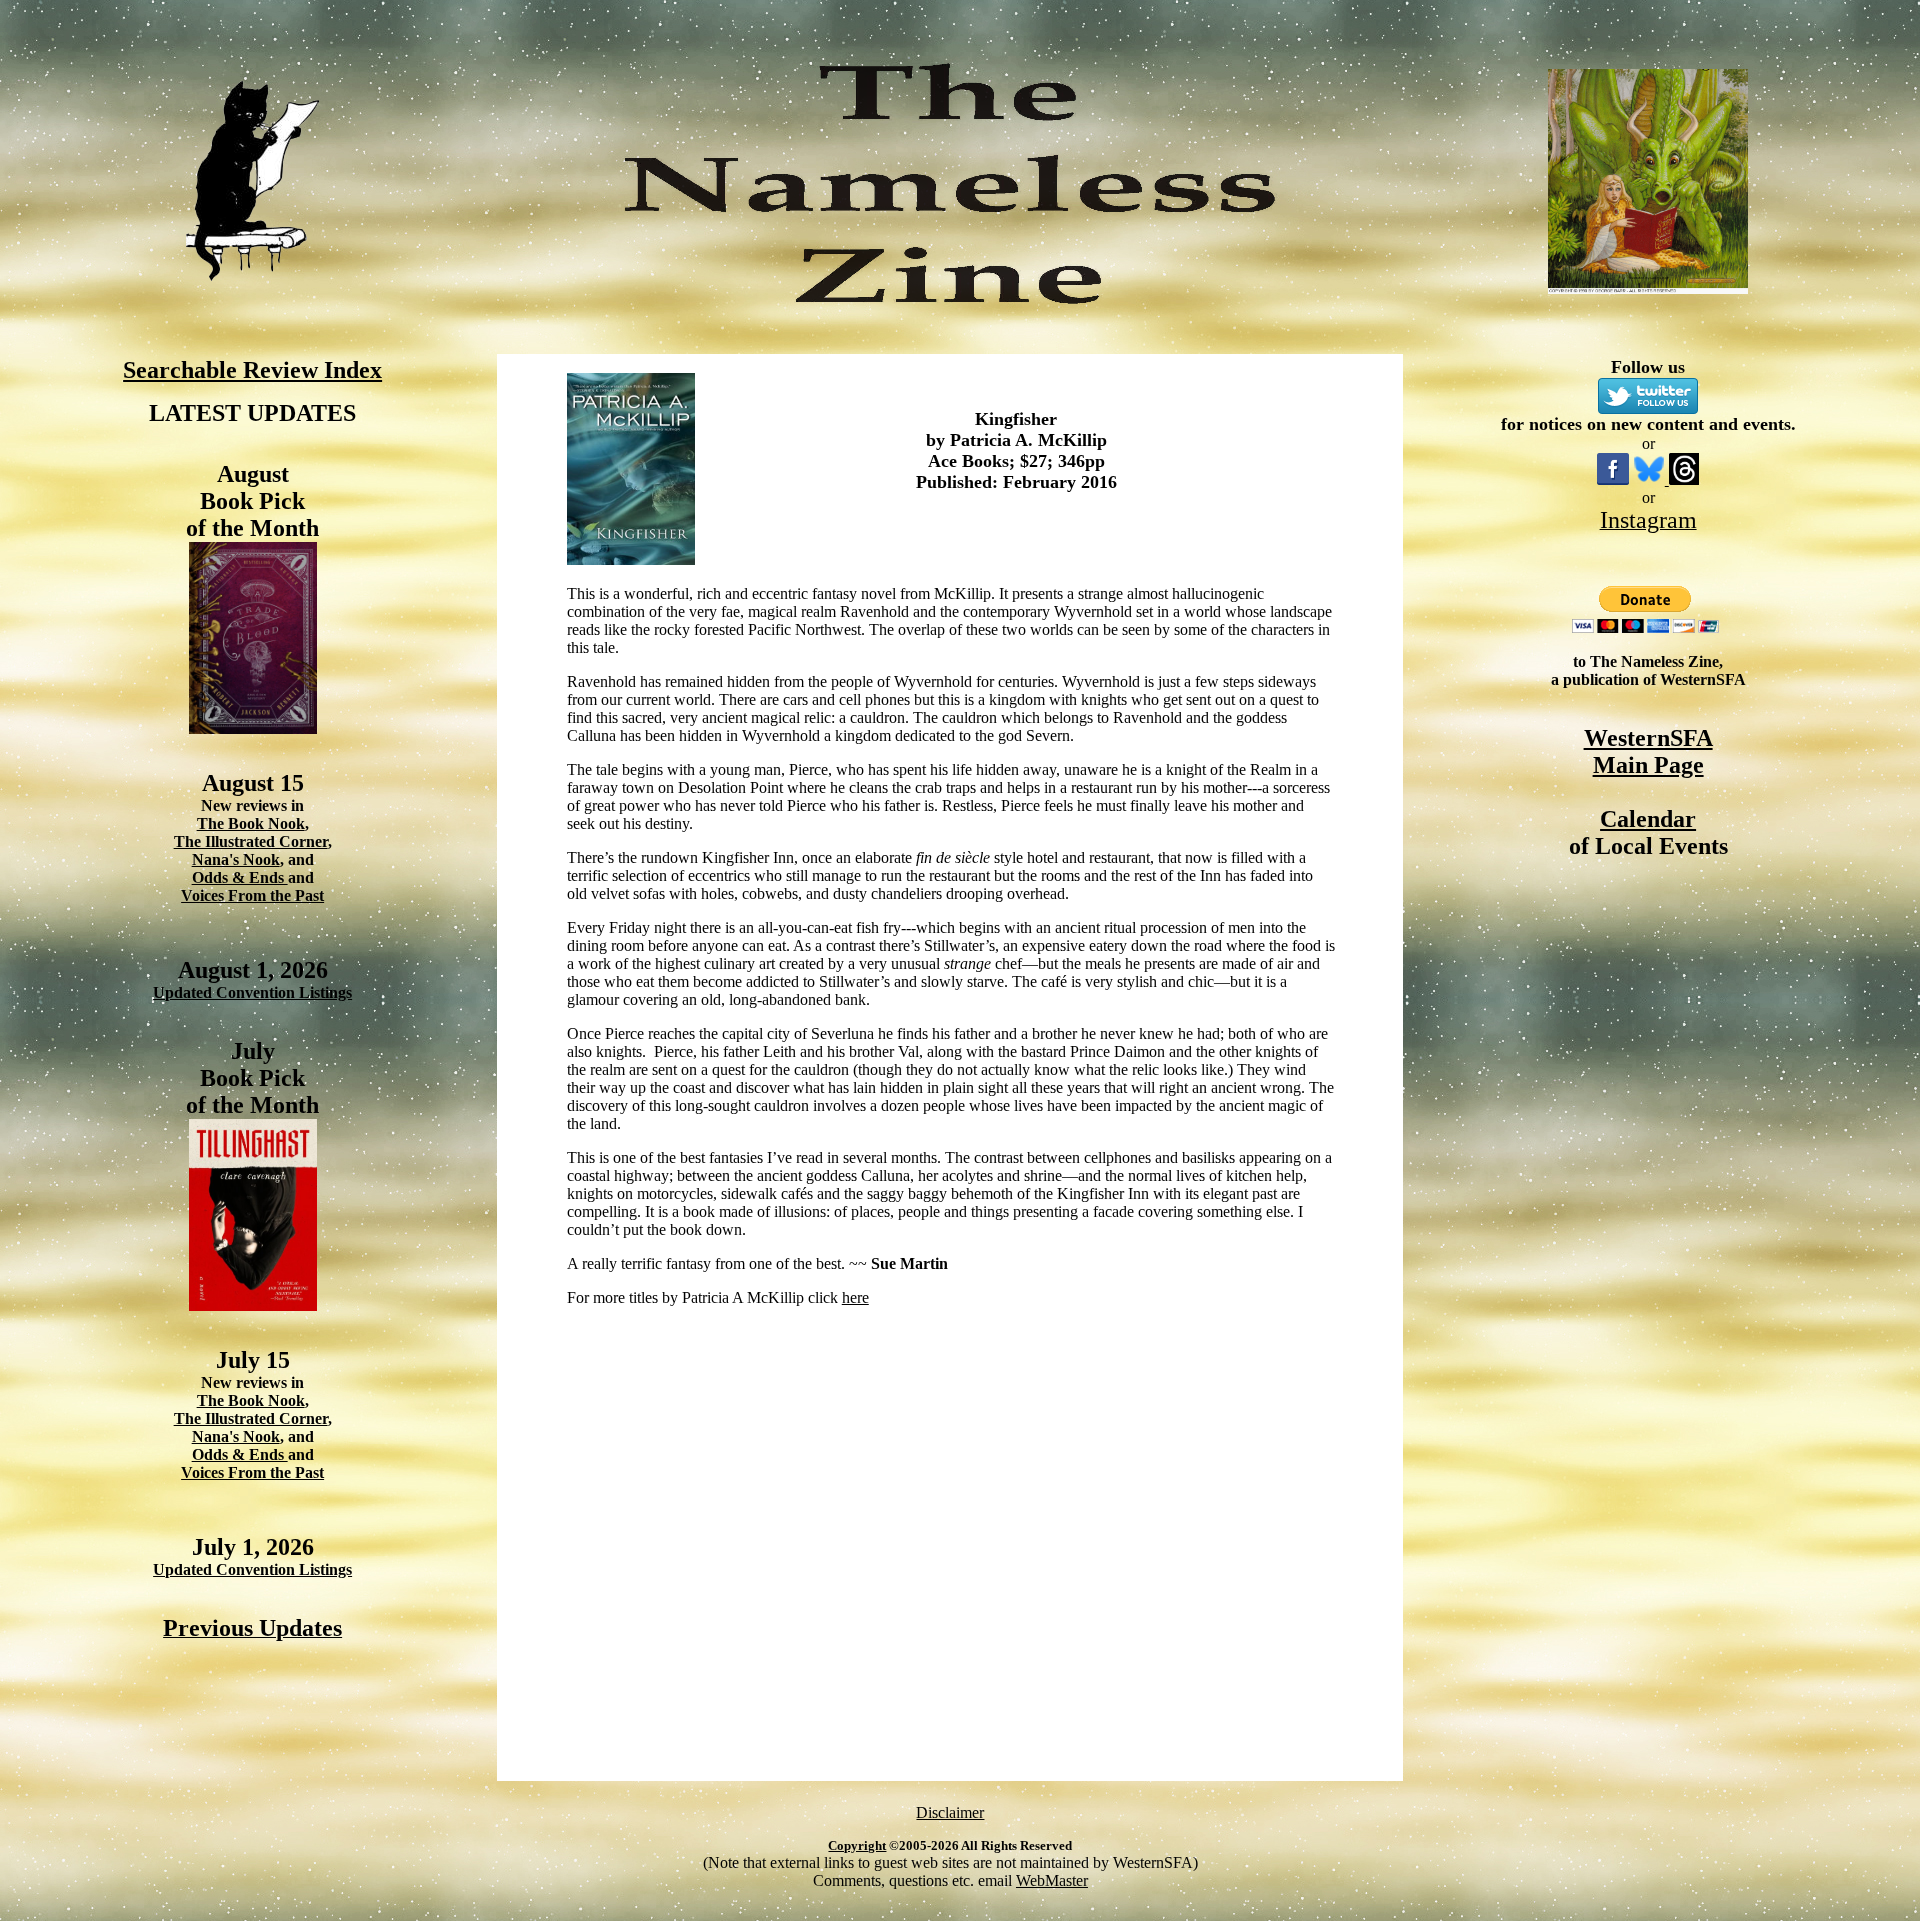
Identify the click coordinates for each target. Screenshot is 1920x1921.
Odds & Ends (240, 877)
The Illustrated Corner (251, 841)
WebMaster (1052, 1880)
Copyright (857, 1845)
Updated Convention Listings (252, 992)
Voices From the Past (252, 895)
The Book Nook (251, 823)
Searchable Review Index (252, 370)
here (855, 1297)
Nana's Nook (236, 859)
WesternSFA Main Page (1648, 751)
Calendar (1648, 819)
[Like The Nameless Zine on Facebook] (1613, 479)
